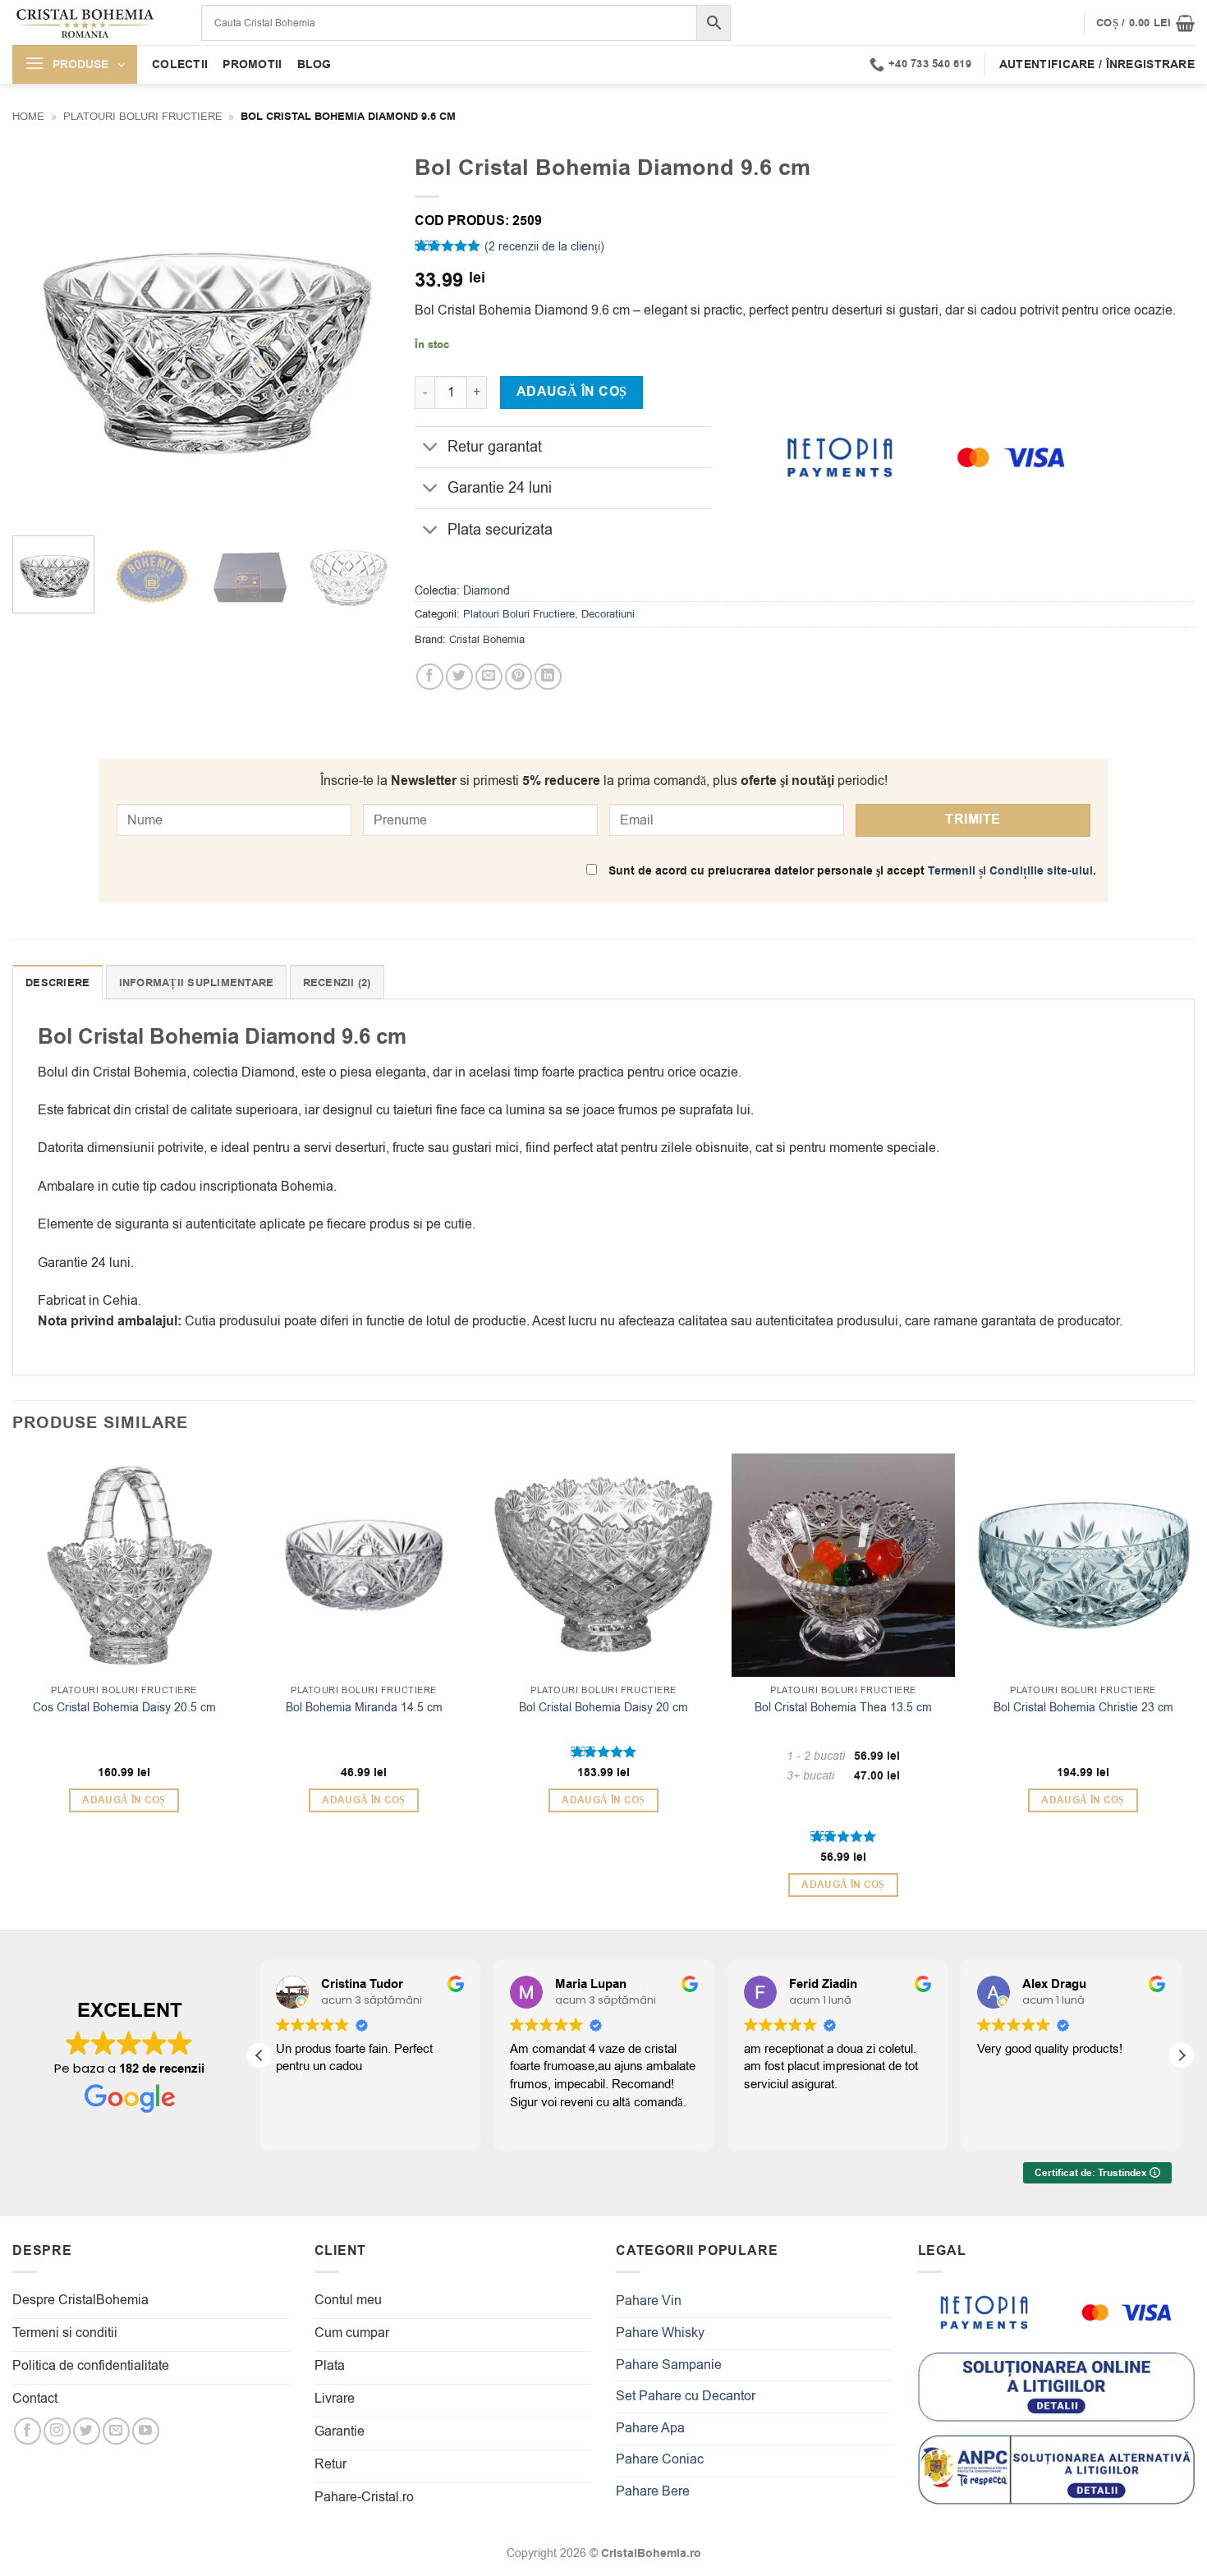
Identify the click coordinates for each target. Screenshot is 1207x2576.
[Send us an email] (116, 2431)
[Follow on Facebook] (28, 2431)
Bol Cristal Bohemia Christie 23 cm (1083, 1708)
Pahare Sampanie (669, 2365)
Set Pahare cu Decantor (686, 2396)
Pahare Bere (653, 2491)
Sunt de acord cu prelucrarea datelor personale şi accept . (851, 871)
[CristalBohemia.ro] (94, 23)
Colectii (180, 64)
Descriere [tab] (57, 983)
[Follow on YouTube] (146, 2431)
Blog (314, 64)
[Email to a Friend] (489, 677)
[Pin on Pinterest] (519, 677)
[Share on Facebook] (430, 677)
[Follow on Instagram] (57, 2431)
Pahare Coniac (660, 2459)
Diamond (486, 591)
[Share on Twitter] (459, 677)
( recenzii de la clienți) (544, 247)
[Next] (362, 334)
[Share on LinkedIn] (548, 677)
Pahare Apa (650, 2428)
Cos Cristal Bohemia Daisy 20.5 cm (124, 1708)
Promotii (252, 64)
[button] (1145, 23)
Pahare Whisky (660, 2333)
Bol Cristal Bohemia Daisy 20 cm (603, 1708)
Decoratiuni (608, 614)
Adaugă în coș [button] (124, 1800)
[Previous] (40, 334)
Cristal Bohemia (487, 639)
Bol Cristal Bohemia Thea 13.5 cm (843, 1708)
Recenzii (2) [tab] (337, 983)
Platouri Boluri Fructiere (143, 116)
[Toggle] (431, 449)
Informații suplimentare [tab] (197, 983)
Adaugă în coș (572, 392)
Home (28, 116)
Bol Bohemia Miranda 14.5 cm (364, 1708)
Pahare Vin (649, 2301)
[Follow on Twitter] (87, 2431)
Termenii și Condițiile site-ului (1010, 871)
